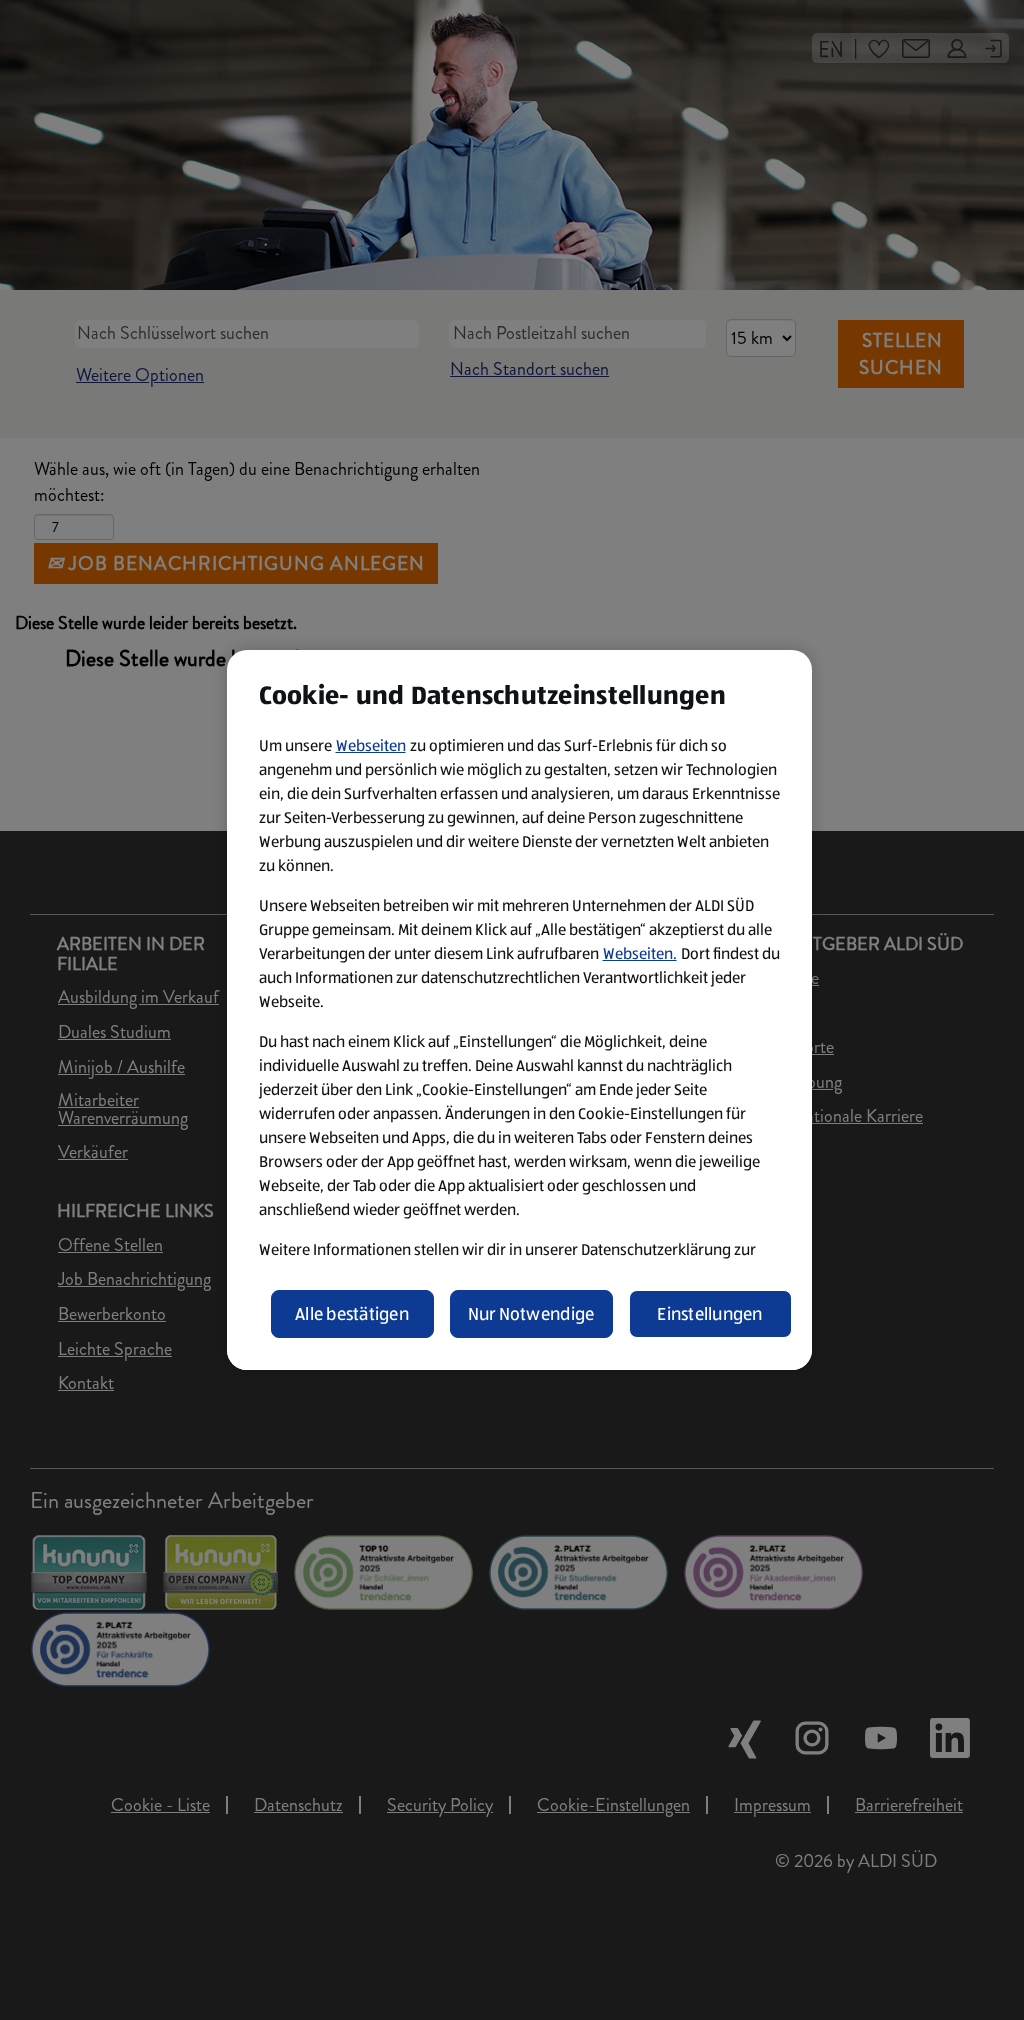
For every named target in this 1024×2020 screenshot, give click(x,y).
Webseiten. (640, 953)
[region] (519, 1010)
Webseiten (371, 745)
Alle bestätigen (352, 1314)
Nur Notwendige (531, 1314)
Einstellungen (710, 1314)
